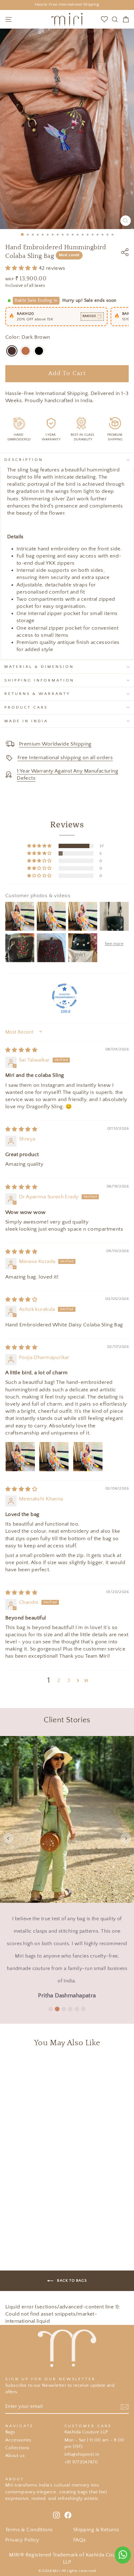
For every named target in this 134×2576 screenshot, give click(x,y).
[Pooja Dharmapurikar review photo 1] (20, 1457)
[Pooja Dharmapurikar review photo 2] (54, 1457)
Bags (10, 2432)
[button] (22, 268)
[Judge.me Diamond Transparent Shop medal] (65, 996)
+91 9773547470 (81, 2462)
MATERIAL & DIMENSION (39, 667)
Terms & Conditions (29, 2530)
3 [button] (69, 1680)
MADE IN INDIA (26, 721)
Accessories (18, 2440)
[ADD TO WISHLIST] (102, 2064)
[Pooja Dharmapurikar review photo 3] (88, 1457)
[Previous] (8, 1838)
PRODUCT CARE (26, 707)
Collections (17, 2448)
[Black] (39, 351)
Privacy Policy (22, 2540)
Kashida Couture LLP (86, 2432)
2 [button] (59, 1680)
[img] (21, 1050)
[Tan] (26, 351)
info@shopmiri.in (82, 2454)
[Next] (126, 1838)
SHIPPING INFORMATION (39, 680)
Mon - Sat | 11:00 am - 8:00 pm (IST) (94, 2443)
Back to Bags (71, 2280)
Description (24, 460)
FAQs (80, 2540)
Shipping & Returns (96, 2530)
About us (15, 2456)
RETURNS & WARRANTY (37, 694)
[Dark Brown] (12, 351)
